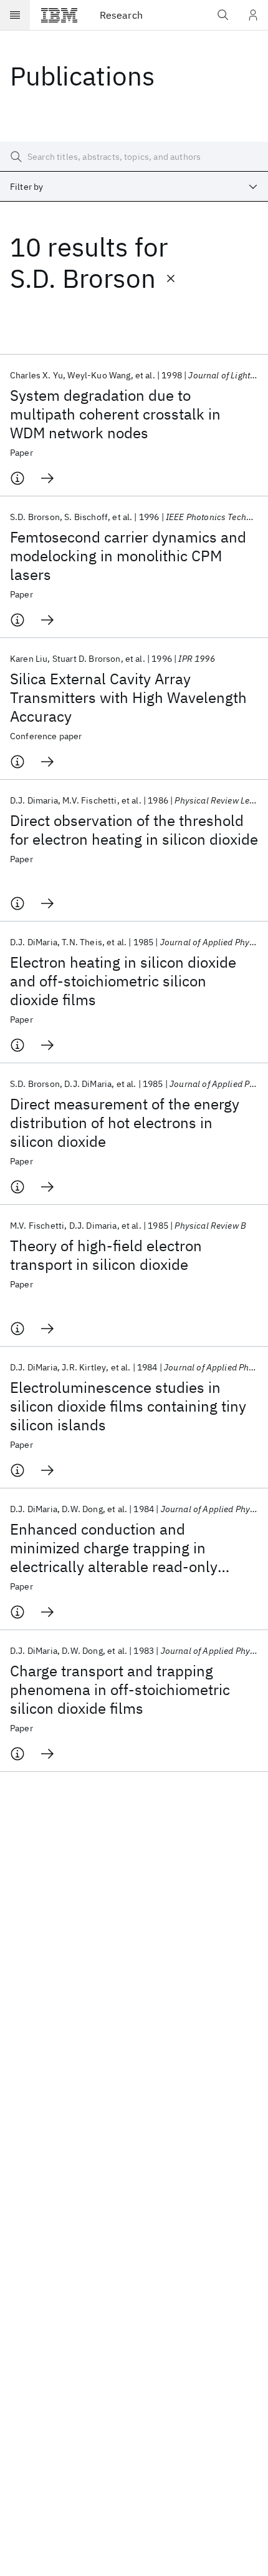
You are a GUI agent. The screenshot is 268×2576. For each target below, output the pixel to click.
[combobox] (134, 187)
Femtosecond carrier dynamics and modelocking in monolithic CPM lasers (128, 556)
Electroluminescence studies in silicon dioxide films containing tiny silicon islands (128, 1406)
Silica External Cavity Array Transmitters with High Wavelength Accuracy (128, 697)
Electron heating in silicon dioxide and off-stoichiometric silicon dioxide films (123, 981)
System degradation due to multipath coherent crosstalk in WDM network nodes (115, 414)
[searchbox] (134, 157)
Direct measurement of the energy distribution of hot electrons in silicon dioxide (125, 1123)
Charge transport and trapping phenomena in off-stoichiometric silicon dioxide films (120, 1689)
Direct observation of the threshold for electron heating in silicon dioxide (134, 830)
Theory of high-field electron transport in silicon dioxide (106, 1255)
